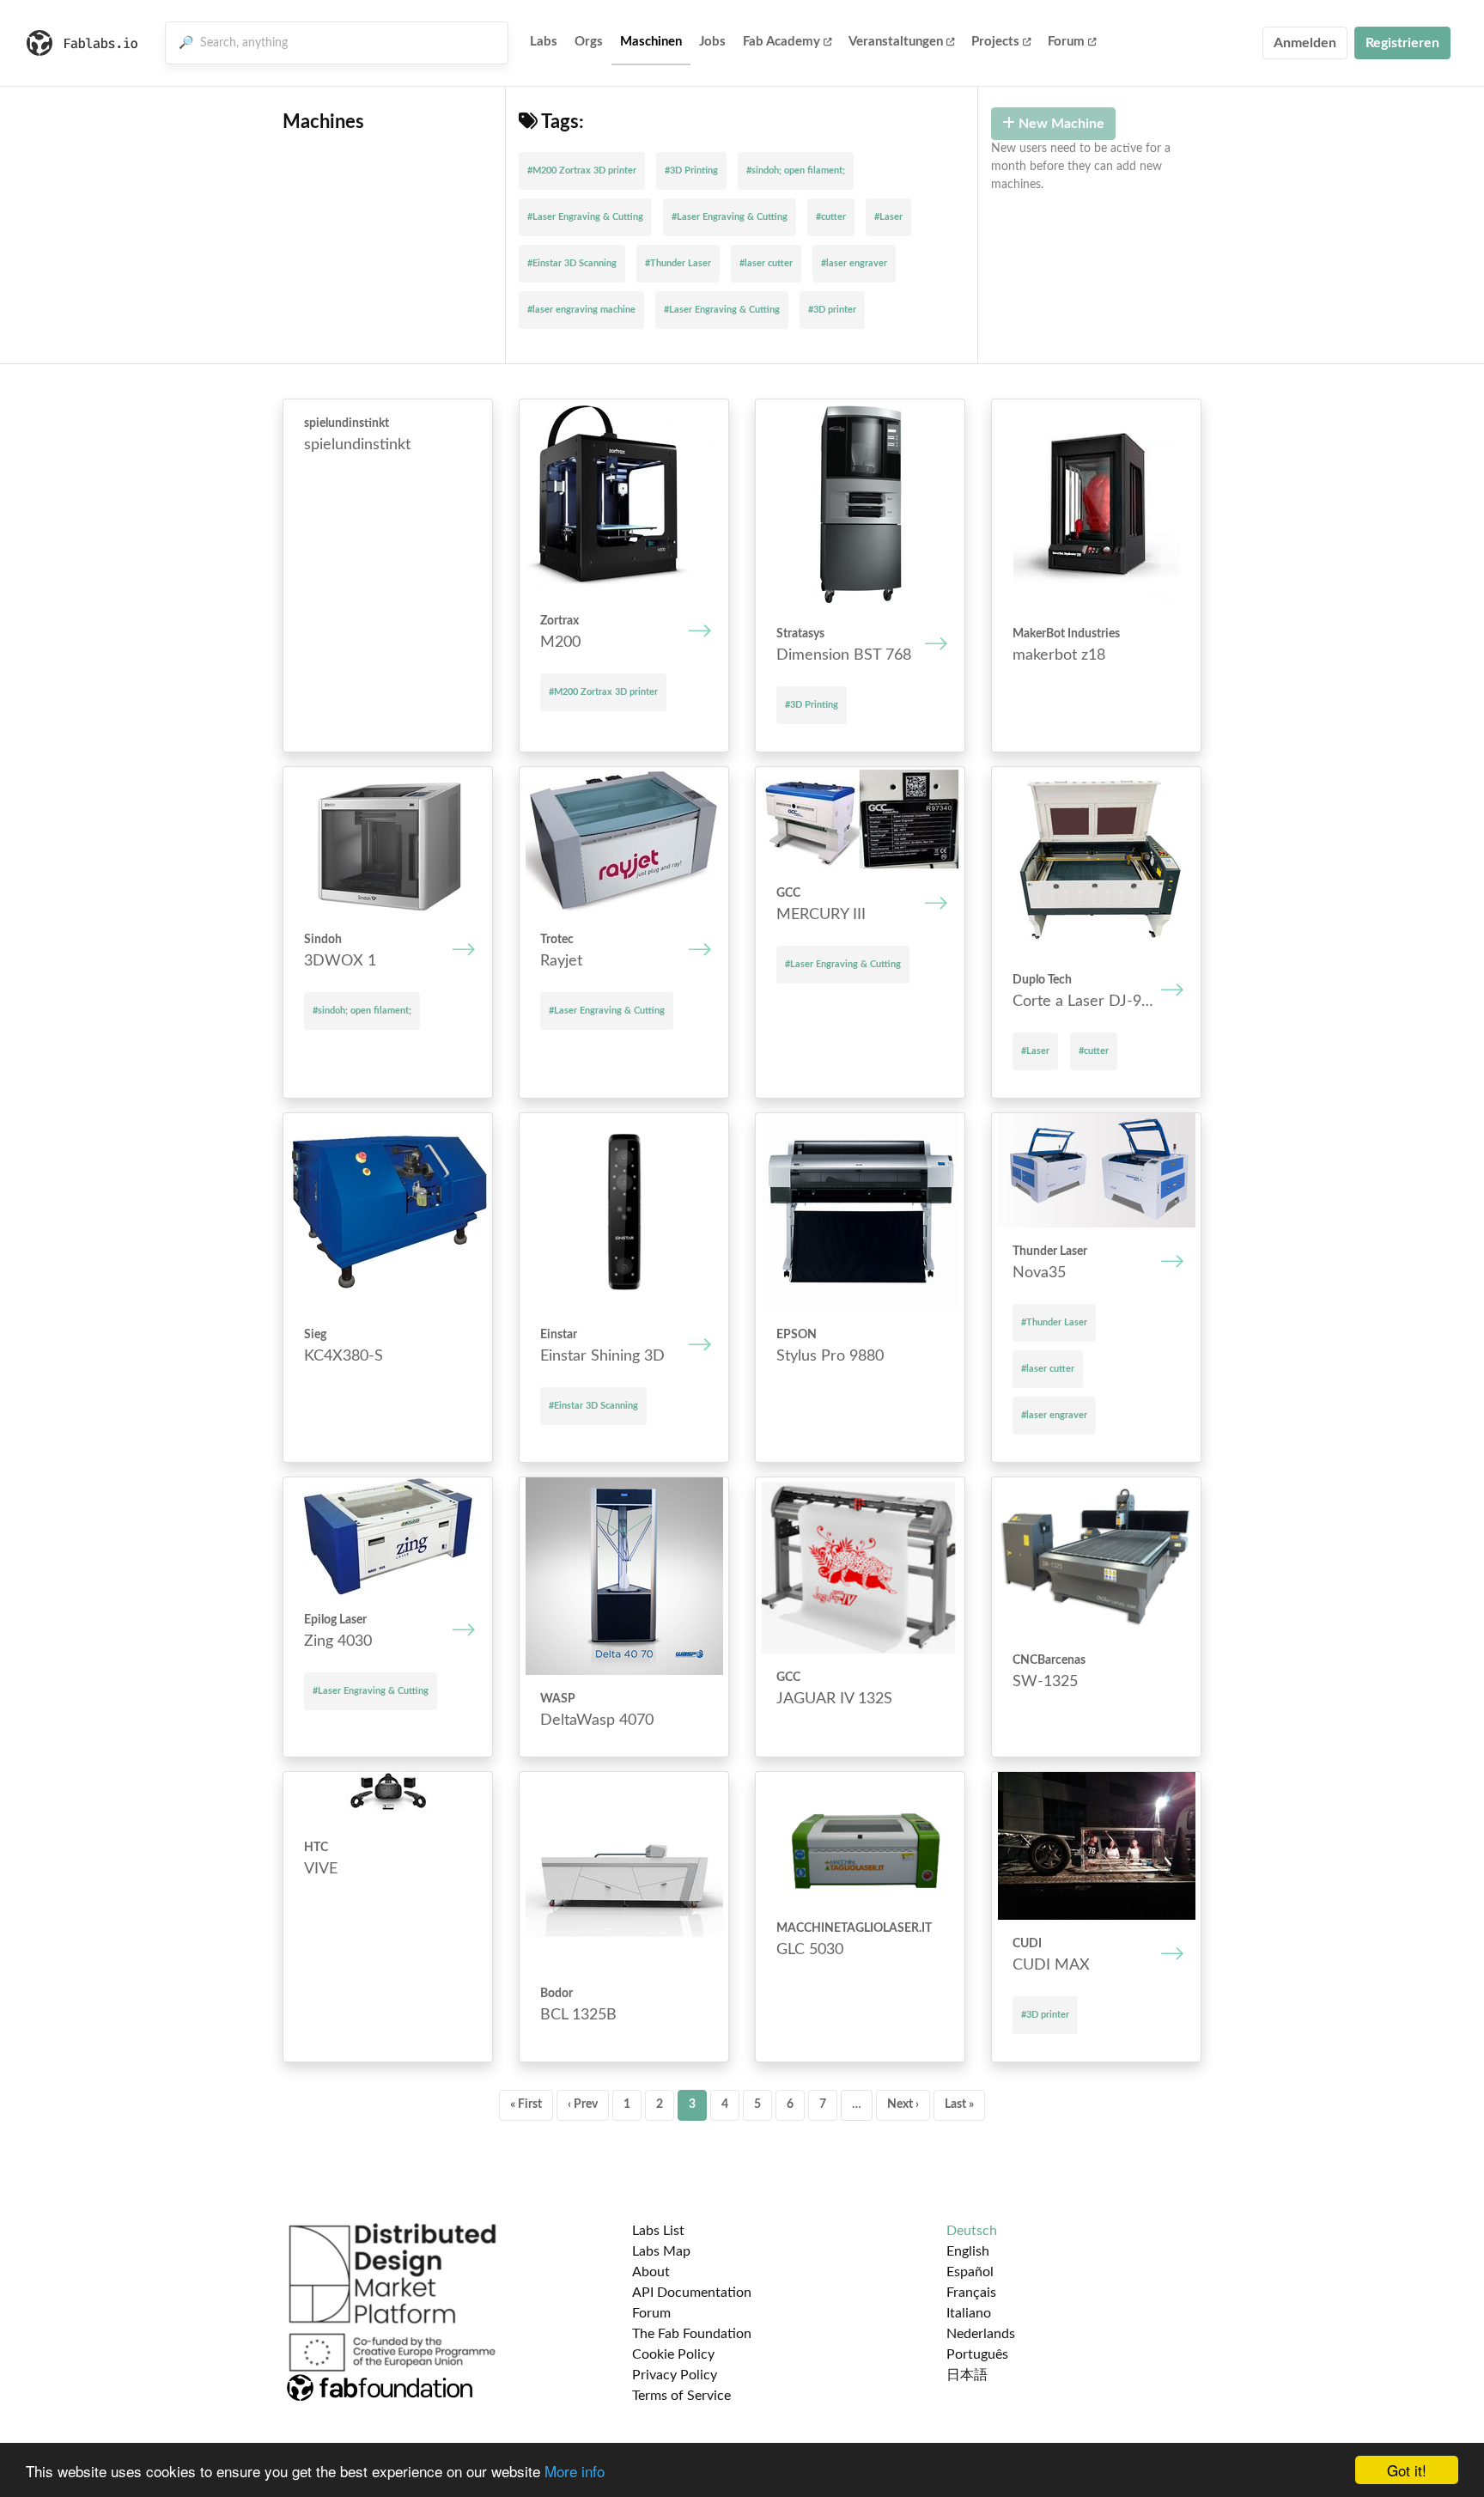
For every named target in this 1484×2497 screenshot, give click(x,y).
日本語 (967, 2375)
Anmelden (1305, 43)
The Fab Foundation (692, 2334)
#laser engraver (854, 263)
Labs (544, 42)
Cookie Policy (673, 2354)
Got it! (1407, 2470)
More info (575, 2471)
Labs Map (661, 2251)
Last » (959, 2104)
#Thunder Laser (678, 263)
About (651, 2272)
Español (970, 2272)
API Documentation (692, 2293)
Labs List (658, 2231)
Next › (903, 2104)
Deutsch (972, 2231)
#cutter (831, 217)
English (968, 2251)
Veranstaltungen (896, 42)
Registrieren (1402, 43)
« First (526, 2104)
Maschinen (651, 42)
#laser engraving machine (581, 310)
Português (977, 2354)
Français (971, 2293)
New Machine (1060, 124)
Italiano (969, 2313)
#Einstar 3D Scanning (572, 263)
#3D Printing (691, 171)
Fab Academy (782, 42)
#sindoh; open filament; (796, 171)
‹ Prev (583, 2104)
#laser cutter (766, 263)
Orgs (589, 42)
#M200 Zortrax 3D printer (582, 171)
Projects (995, 42)
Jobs (712, 42)
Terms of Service (681, 2396)
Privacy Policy (675, 2375)
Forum (1066, 42)
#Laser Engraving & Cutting (585, 217)
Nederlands (981, 2334)
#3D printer (832, 310)
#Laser (888, 217)
